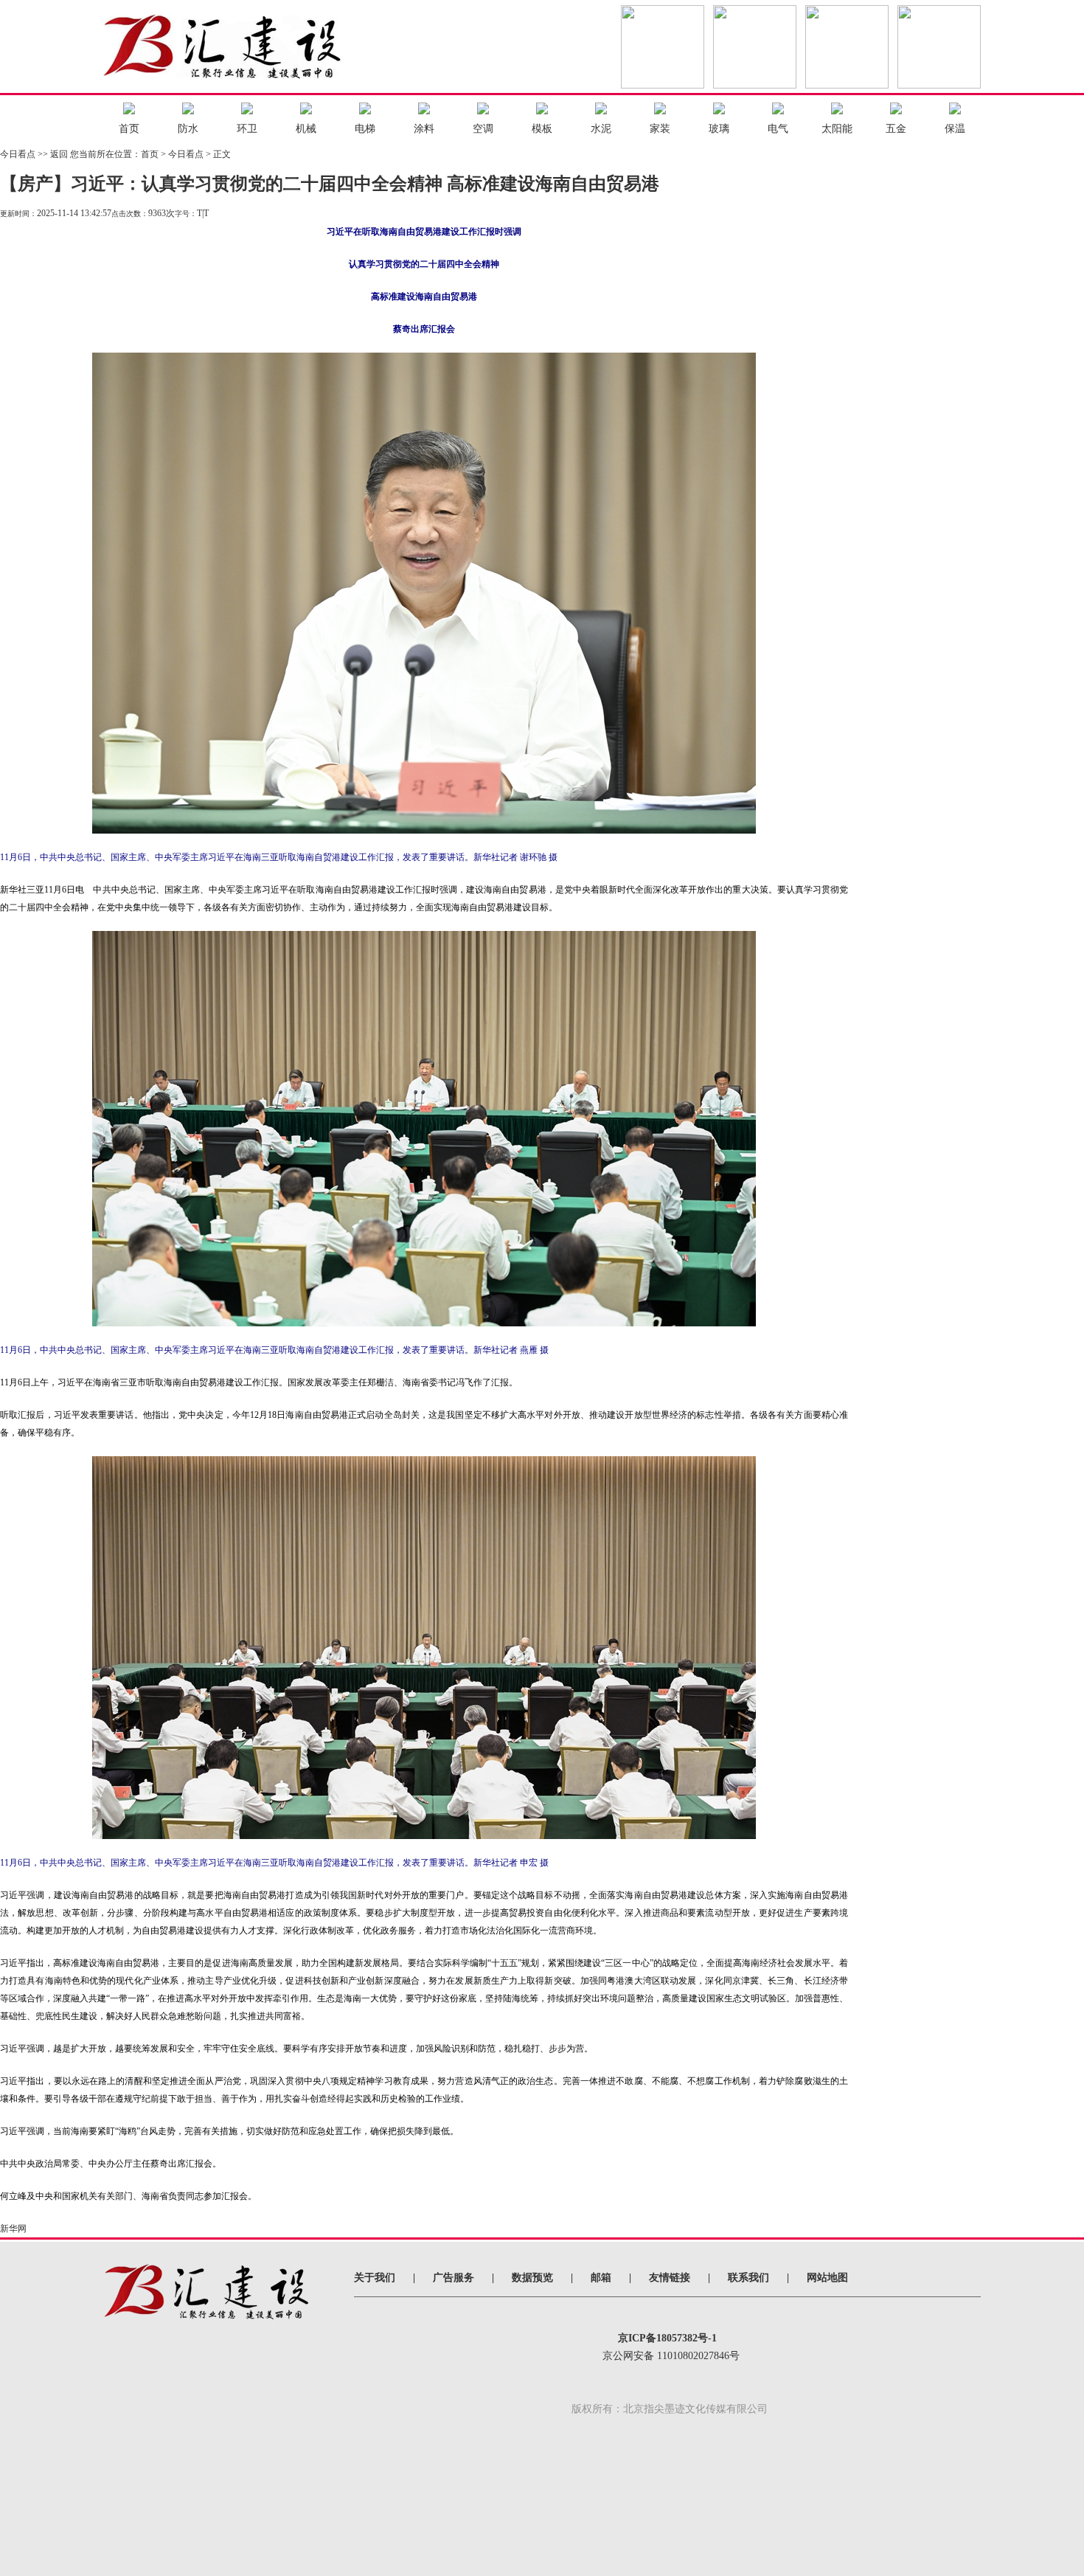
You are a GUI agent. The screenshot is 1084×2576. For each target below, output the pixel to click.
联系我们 (748, 2278)
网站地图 (827, 2278)
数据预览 (532, 2278)
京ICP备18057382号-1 (667, 2338)
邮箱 (601, 2278)
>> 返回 (53, 154)
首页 (150, 154)
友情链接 (670, 2278)
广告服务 (454, 2278)
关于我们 (375, 2278)
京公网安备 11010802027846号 (671, 2356)
